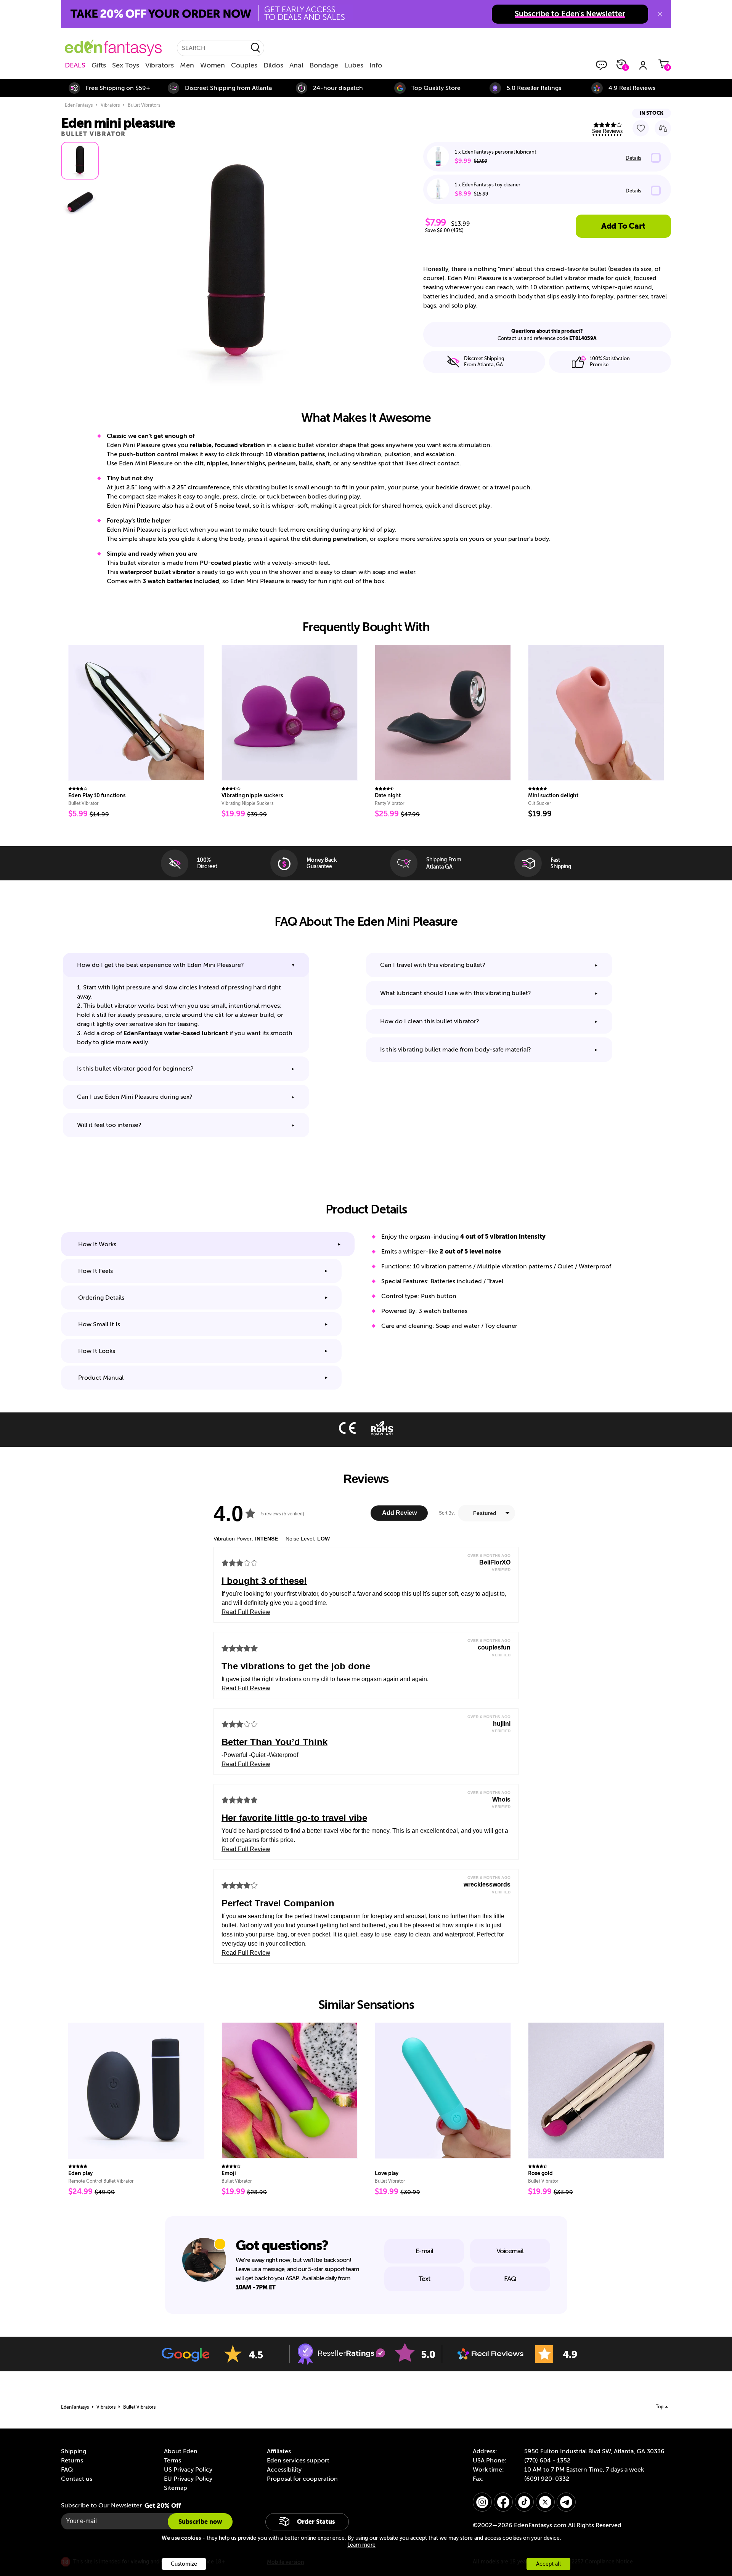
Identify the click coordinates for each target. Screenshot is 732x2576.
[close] (660, 14)
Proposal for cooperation (302, 2479)
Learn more (361, 2545)
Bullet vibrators (144, 105)
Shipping (74, 2451)
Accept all (548, 2564)
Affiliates (279, 2451)
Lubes (354, 65)
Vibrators (160, 65)
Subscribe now (200, 2522)
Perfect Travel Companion (278, 1903)
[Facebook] (503, 2502)
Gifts (99, 65)
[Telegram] (566, 2502)
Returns (72, 2461)
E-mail (424, 2251)
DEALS (75, 65)
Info (376, 65)
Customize (184, 2564)
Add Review (399, 1513)
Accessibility (284, 2470)
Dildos (273, 65)
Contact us (77, 2479)
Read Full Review (246, 1612)
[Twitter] (545, 2502)
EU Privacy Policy (188, 2479)
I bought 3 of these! (264, 1581)
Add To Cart (623, 226)
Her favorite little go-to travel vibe (294, 1818)
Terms (173, 2461)
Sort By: (447, 1513)
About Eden (181, 2451)
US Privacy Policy (188, 2470)
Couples (244, 65)
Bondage (324, 65)
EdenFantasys (79, 105)
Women (213, 65)
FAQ (510, 2279)
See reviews (607, 131)
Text (424, 2279)
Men (187, 65)
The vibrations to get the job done (296, 1666)
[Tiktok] (524, 2502)
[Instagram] (482, 2502)
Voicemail (510, 2251)
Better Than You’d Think (274, 1742)
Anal (296, 65)
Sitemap (176, 2488)
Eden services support (298, 2461)
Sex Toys (126, 65)
